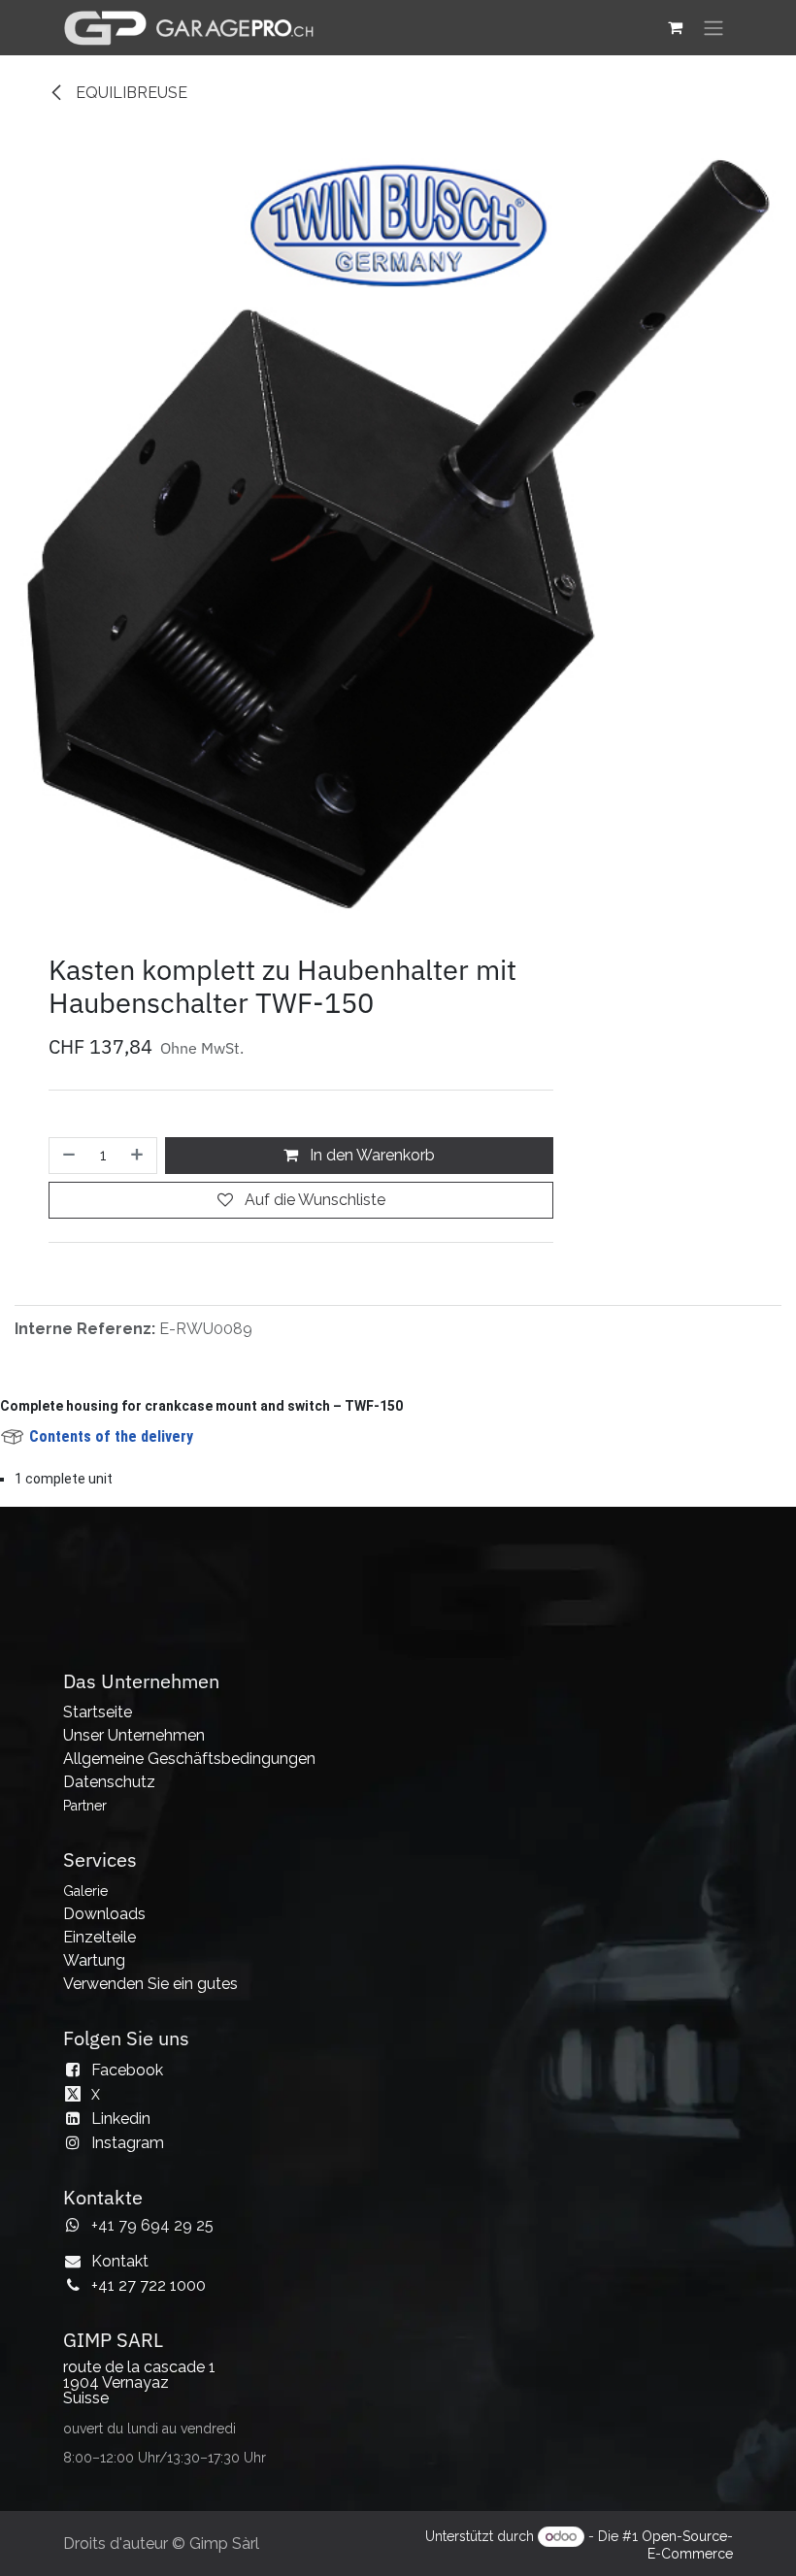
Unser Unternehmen (134, 1886)
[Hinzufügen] (139, 1306)
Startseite (98, 1862)
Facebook (127, 2220)
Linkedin (121, 2269)
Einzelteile (99, 2087)
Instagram (128, 2293)
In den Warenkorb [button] (370, 1305)
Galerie (85, 2041)
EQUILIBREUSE (130, 93)
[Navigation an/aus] (713, 28)
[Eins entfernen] (67, 1306)
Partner (85, 1956)
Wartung (94, 2111)
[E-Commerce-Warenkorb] (675, 27)
